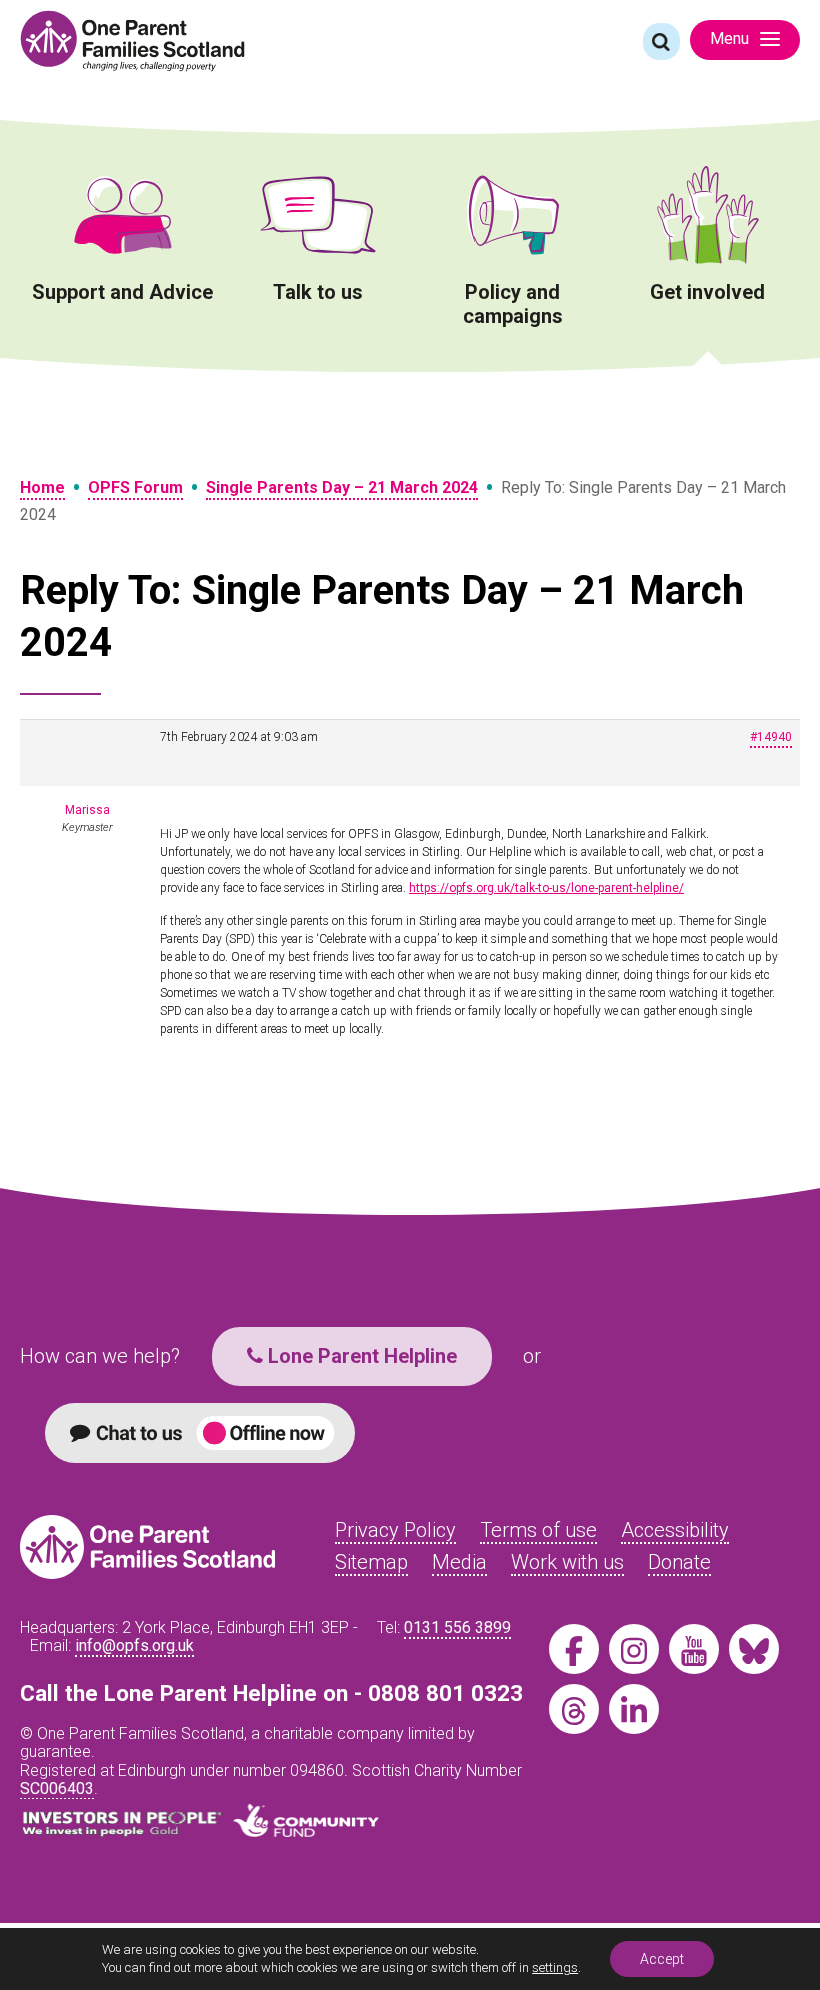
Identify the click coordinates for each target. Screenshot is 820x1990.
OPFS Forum (135, 487)
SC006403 (57, 1788)
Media (459, 1562)
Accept (662, 1959)
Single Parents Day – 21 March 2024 (342, 487)
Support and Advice (122, 292)
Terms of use (538, 1530)
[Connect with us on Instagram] (634, 1649)
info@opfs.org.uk (134, 1645)
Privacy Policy (395, 1530)
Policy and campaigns (513, 304)
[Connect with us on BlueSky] (754, 1649)
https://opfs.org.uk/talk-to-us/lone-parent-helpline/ (546, 888)
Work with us (567, 1562)
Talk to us (318, 292)
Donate (679, 1562)
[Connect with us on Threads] (574, 1709)
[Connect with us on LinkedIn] (634, 1709)
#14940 (771, 737)
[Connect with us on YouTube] (694, 1649)
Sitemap (371, 1562)
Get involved (707, 292)
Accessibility (675, 1530)
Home (42, 487)
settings (555, 1967)
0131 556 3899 (457, 1627)
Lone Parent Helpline (360, 1356)
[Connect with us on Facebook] (574, 1649)
